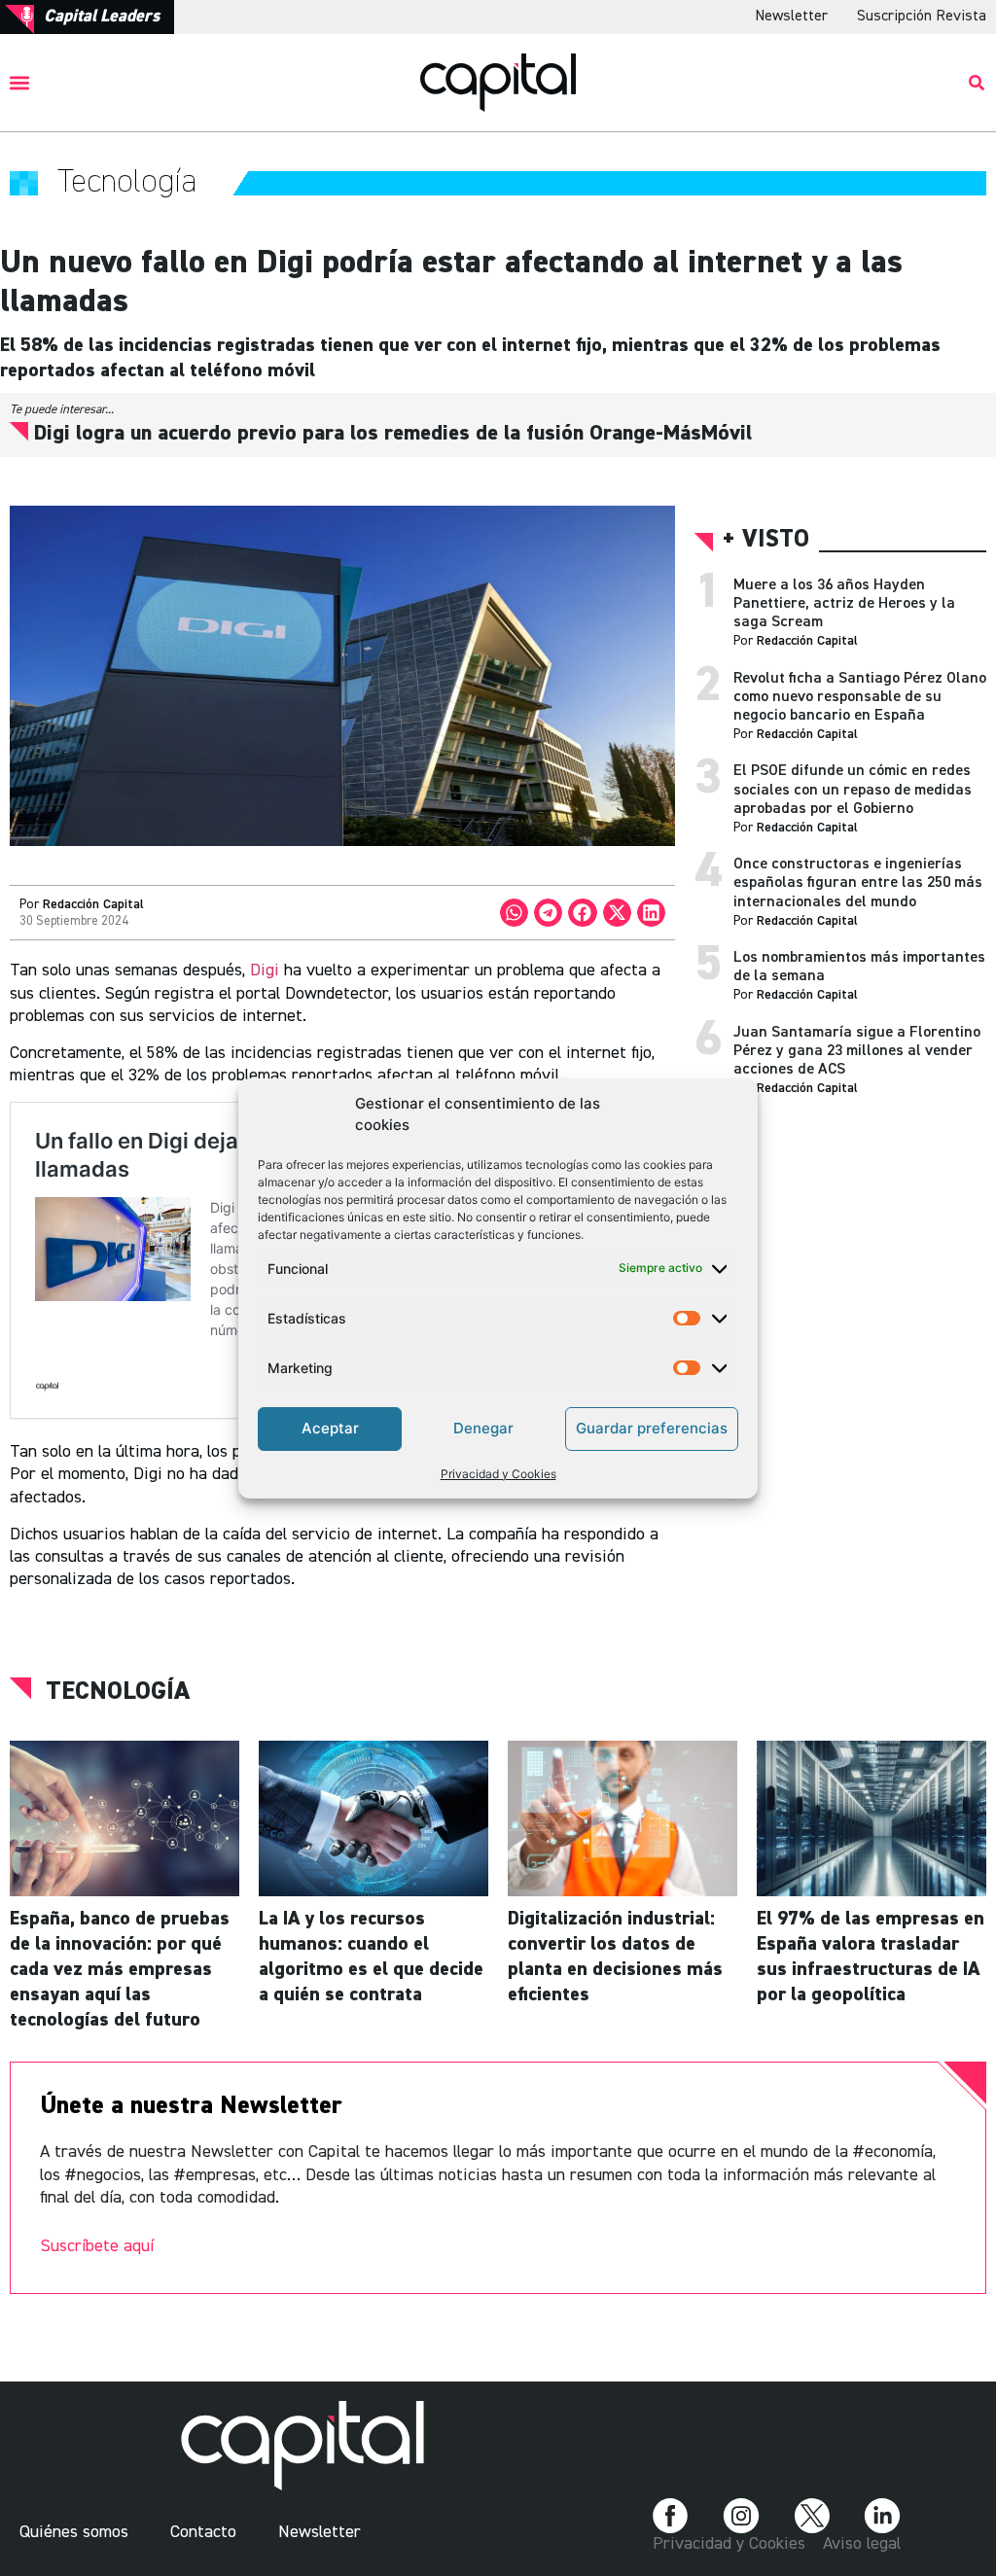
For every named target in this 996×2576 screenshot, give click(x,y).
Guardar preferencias (652, 1428)
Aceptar (330, 1428)
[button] (20, 82)
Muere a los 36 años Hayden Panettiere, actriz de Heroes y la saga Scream (844, 604)
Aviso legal (862, 2544)
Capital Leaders (102, 17)
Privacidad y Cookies (498, 1474)
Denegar (483, 1428)
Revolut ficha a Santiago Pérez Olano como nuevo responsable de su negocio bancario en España (860, 697)
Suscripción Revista (922, 17)
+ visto (766, 540)
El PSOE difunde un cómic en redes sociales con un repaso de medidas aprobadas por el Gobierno (853, 790)
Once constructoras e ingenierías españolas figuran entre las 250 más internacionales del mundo (858, 883)
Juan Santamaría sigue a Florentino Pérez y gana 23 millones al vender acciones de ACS (857, 1051)
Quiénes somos (74, 2532)
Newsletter (791, 17)
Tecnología (118, 1692)
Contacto (203, 2532)
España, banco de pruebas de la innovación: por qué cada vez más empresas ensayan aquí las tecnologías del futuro (120, 1969)
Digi (265, 970)
